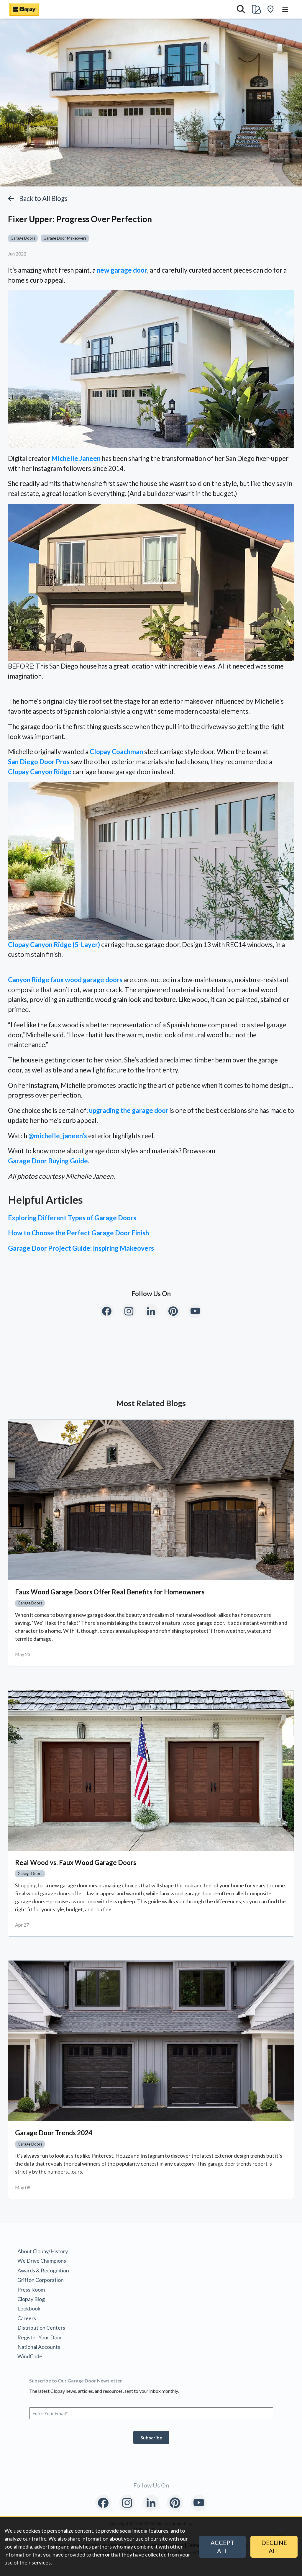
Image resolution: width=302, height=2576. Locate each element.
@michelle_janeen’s (58, 1136)
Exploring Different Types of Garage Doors (72, 1218)
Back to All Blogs (43, 198)
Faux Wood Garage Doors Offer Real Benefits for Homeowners (110, 1592)
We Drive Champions (42, 2261)
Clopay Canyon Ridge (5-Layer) (54, 945)
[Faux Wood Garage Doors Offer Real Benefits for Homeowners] (151, 1500)
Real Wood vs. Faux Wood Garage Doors (76, 1862)
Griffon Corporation (41, 2280)
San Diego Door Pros (39, 762)
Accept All (222, 2547)
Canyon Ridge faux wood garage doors (65, 980)
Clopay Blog (31, 2299)
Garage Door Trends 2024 (54, 2133)
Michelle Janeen (76, 458)
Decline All (274, 2547)
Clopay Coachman (116, 752)
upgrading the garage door (129, 1110)
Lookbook (29, 2308)
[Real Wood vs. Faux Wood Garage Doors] (151, 1771)
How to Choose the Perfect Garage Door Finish (78, 1233)
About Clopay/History (43, 2251)
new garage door (122, 270)
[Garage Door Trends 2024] (151, 2041)
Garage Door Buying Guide (48, 1161)
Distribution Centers (41, 2328)
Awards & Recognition (43, 2270)
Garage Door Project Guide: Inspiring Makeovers (81, 1248)
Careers (27, 2318)
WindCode (30, 2356)
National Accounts (39, 2347)
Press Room (31, 2290)
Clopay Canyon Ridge (40, 772)
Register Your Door (40, 2337)
